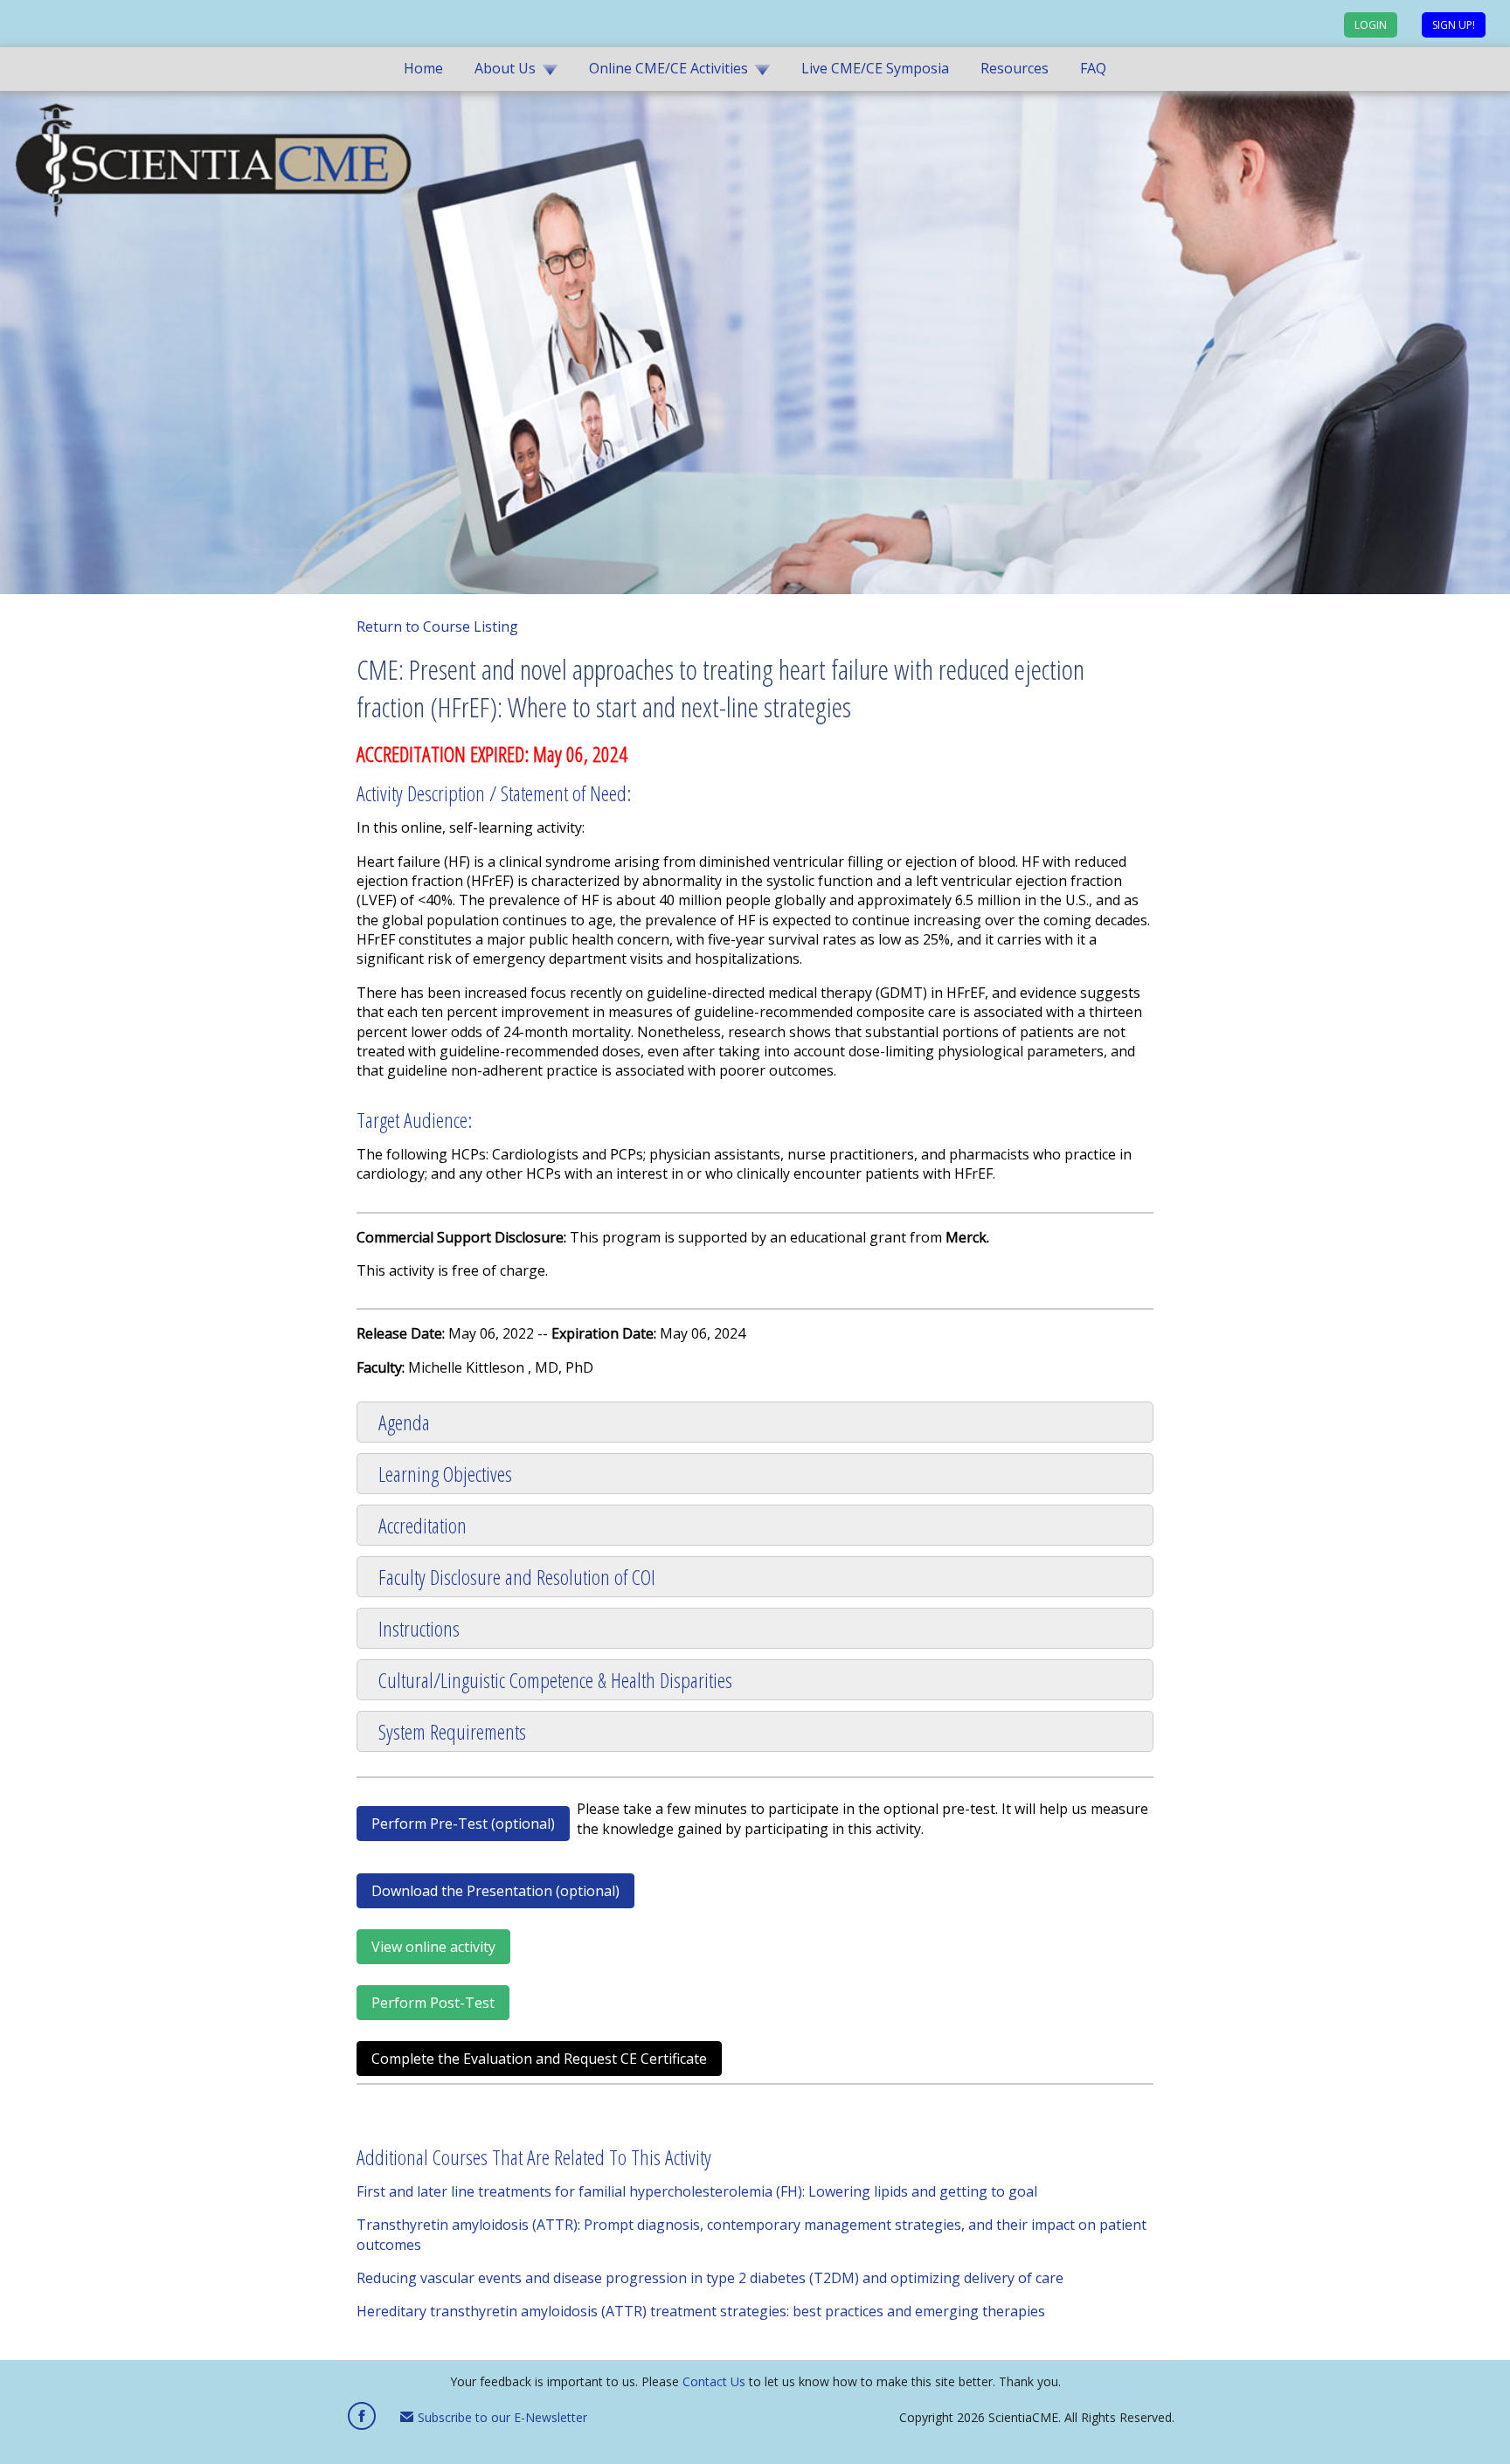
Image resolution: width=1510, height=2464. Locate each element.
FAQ (1093, 68)
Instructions (419, 1628)
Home (423, 68)
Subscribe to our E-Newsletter (501, 2417)
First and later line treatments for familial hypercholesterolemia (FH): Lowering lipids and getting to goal (697, 2191)
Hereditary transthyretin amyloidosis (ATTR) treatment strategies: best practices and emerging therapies (701, 2311)
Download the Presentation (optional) (495, 1891)
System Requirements (452, 1731)
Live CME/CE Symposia (875, 68)
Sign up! (1454, 25)
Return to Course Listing (437, 626)
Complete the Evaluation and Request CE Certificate (539, 2059)
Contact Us (714, 2381)
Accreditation (423, 1525)
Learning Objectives (445, 1474)
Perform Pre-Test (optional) (463, 1824)
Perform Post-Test (433, 2003)
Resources (1015, 68)
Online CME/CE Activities (668, 68)
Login (1371, 25)
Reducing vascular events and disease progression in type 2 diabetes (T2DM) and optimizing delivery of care (710, 2278)
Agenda (404, 1422)
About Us (505, 68)
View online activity (433, 1947)
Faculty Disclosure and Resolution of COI (517, 1577)
